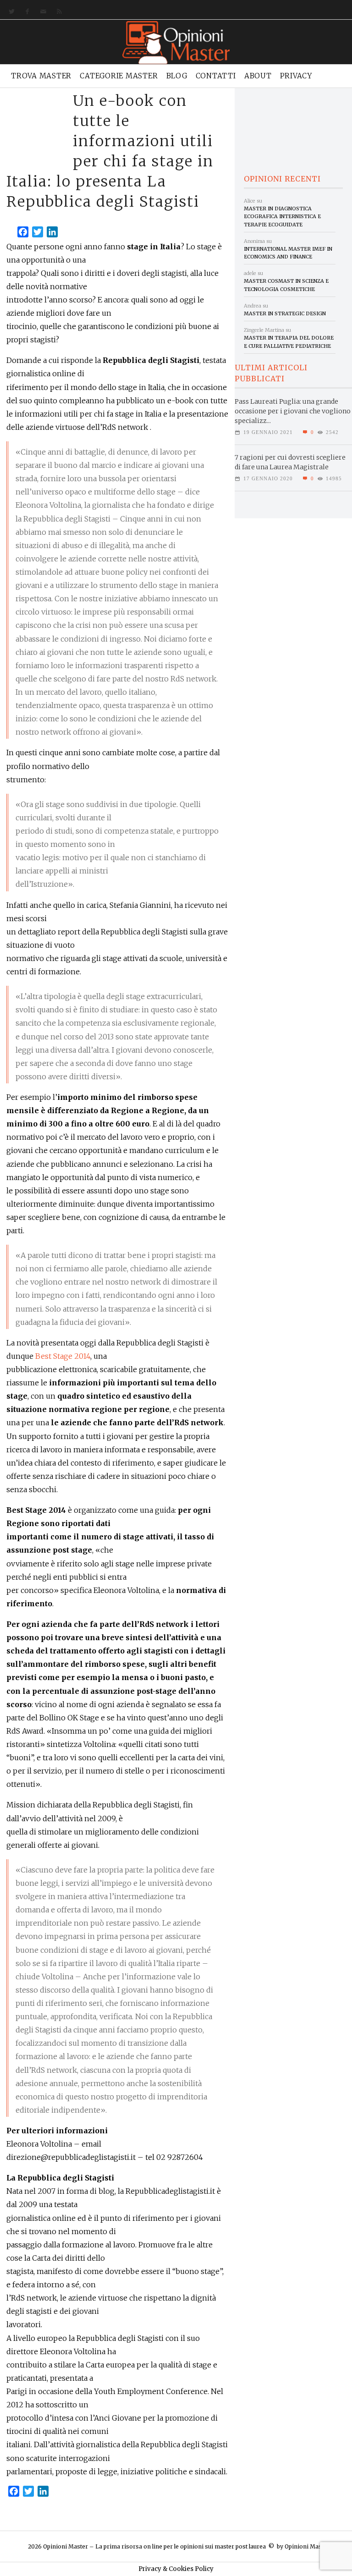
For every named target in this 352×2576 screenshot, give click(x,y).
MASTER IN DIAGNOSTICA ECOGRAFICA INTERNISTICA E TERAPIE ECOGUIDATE (282, 217)
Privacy (296, 76)
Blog (177, 76)
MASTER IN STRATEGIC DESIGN (285, 313)
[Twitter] (10, 12)
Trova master (41, 76)
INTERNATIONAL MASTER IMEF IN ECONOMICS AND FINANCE (288, 253)
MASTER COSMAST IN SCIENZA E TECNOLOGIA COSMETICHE (286, 285)
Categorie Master (119, 76)
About (258, 76)
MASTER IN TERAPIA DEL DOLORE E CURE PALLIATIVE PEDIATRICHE (289, 342)
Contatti (216, 76)
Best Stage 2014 (63, 1356)
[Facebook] (25, 12)
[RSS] (58, 12)
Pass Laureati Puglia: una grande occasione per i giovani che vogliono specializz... (293, 411)
